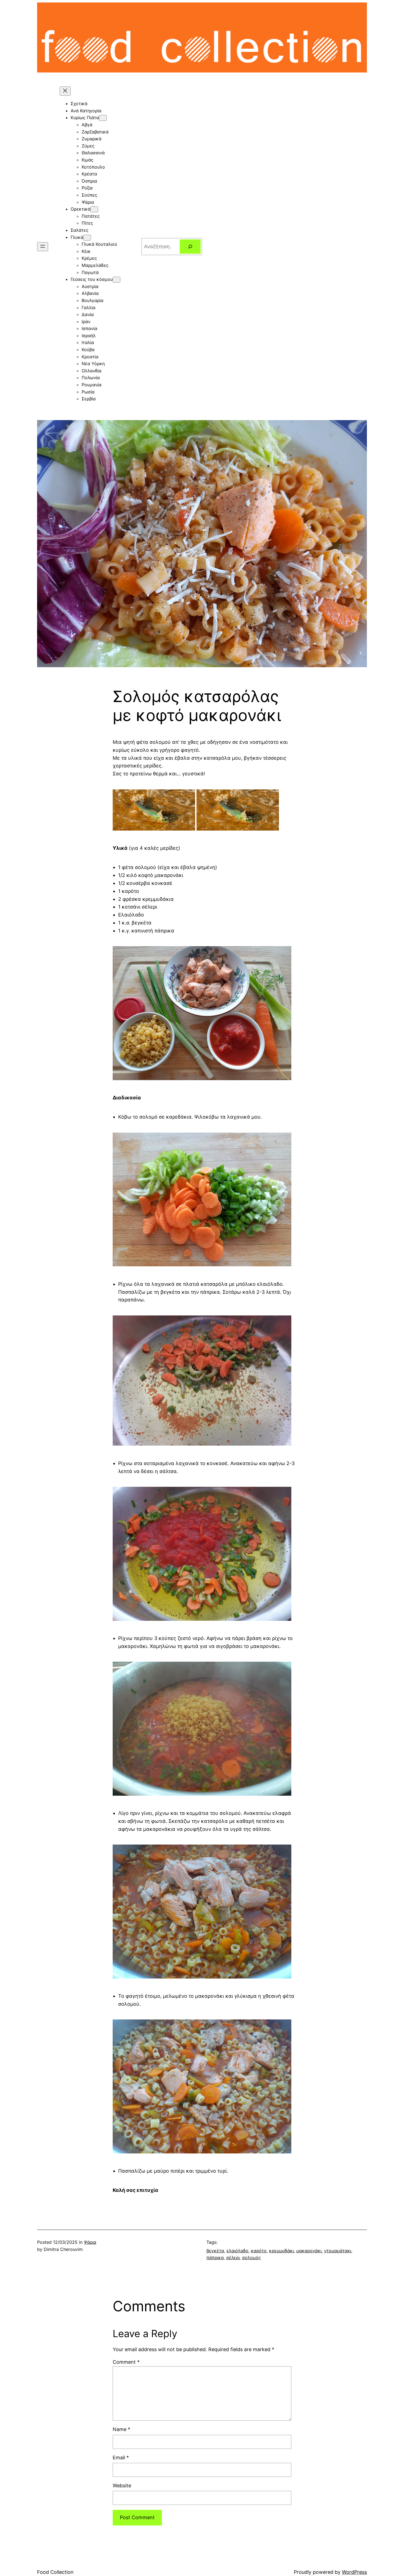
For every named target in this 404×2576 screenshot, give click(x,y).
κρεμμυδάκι (281, 2251)
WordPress (354, 2572)
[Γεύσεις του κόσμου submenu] (117, 280)
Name (121, 2429)
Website (122, 2486)
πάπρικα (215, 2258)
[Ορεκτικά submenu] (94, 209)
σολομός (251, 2258)
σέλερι (233, 2258)
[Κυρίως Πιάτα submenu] (103, 118)
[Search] (190, 247)
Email (121, 2458)
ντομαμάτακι (338, 2251)
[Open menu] (43, 247)
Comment (126, 2362)
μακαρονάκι (309, 2251)
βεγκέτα (215, 2251)
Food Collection (55, 2572)
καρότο (259, 2251)
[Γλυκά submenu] (87, 238)
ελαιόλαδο (237, 2251)
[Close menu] (65, 91)
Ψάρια (90, 2242)
